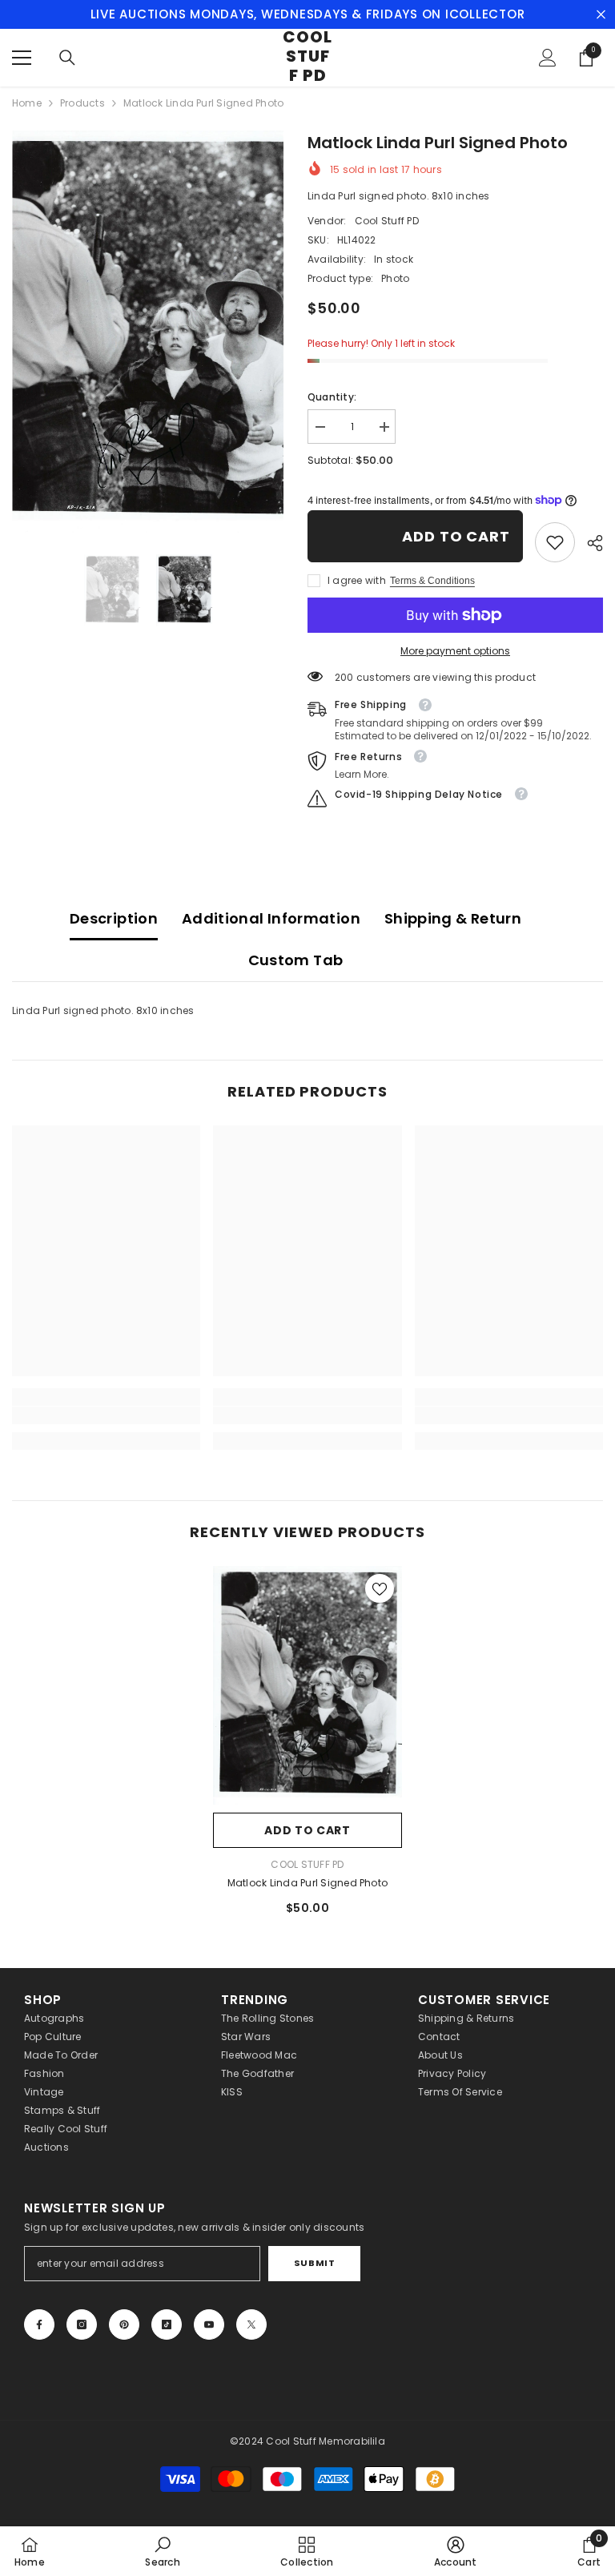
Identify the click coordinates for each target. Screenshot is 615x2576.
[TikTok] (167, 2324)
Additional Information (271, 918)
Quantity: (332, 397)
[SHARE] (589, 543)
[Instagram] (82, 2324)
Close (601, 15)
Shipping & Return (453, 918)
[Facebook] (39, 2324)
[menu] (22, 58)
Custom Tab (296, 960)
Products (82, 103)
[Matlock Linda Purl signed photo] (307, 1685)
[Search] (67, 58)
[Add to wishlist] (380, 1588)
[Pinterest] (124, 2324)
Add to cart (456, 536)
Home (27, 103)
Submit (314, 2263)
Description (114, 918)
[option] (148, 332)
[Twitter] (251, 2324)
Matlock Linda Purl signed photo (307, 1883)
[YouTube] (209, 2324)
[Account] (548, 58)
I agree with (357, 580)
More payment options (455, 651)
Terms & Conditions (432, 581)
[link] (555, 542)
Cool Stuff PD (387, 221)
